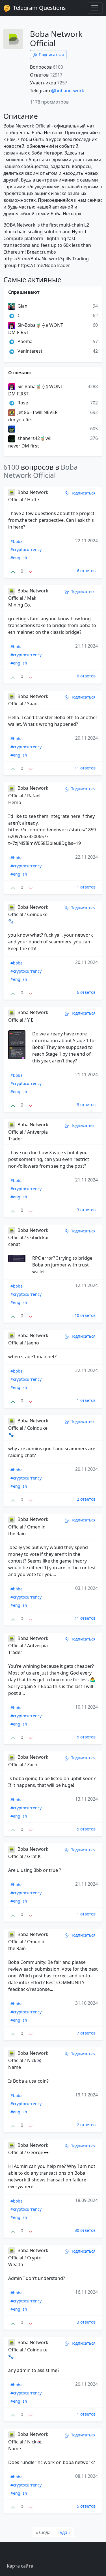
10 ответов (85, 1315)
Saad (32, 704)
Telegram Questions (39, 8)
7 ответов (86, 2033)
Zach (32, 1765)
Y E (30, 1020)
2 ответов (86, 1499)
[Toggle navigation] (95, 8)
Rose (22, 403)
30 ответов (85, 2230)
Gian (22, 306)
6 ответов (86, 571)
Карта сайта (20, 2566)
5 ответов (86, 1737)
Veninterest (29, 351)
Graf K (34, 1856)
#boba (17, 541)
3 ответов (86, 1105)
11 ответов (85, 768)
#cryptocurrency (26, 550)
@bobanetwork (68, 91)
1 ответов (86, 887)
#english (19, 558)
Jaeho (33, 1343)
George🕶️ (38, 2152)
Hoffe (33, 500)
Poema (24, 341)
